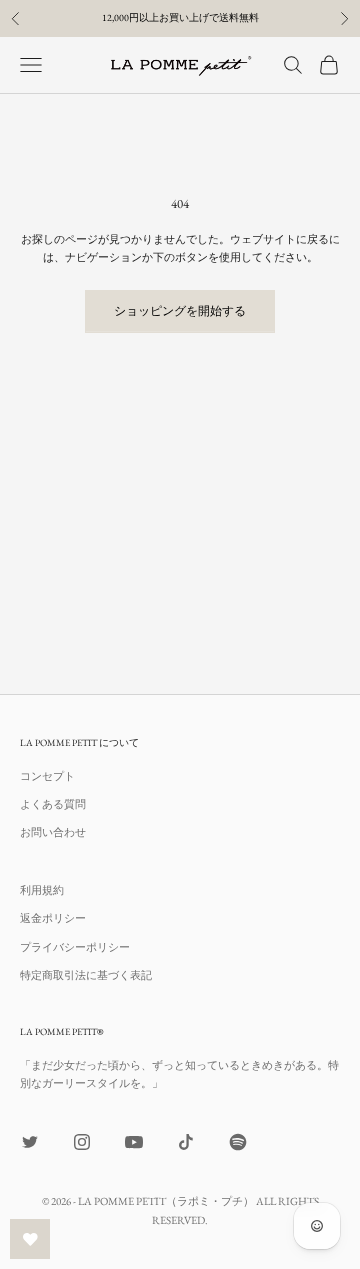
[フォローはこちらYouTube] (134, 1142)
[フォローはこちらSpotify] (238, 1142)
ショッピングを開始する (180, 311)
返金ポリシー (53, 918)
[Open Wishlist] (30, 1239)
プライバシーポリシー (75, 947)
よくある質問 (53, 804)
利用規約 (42, 890)
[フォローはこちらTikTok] (186, 1142)
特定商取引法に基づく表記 (86, 975)
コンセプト (47, 776)
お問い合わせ (53, 832)
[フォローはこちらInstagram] (82, 1142)
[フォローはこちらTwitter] (30, 1142)
